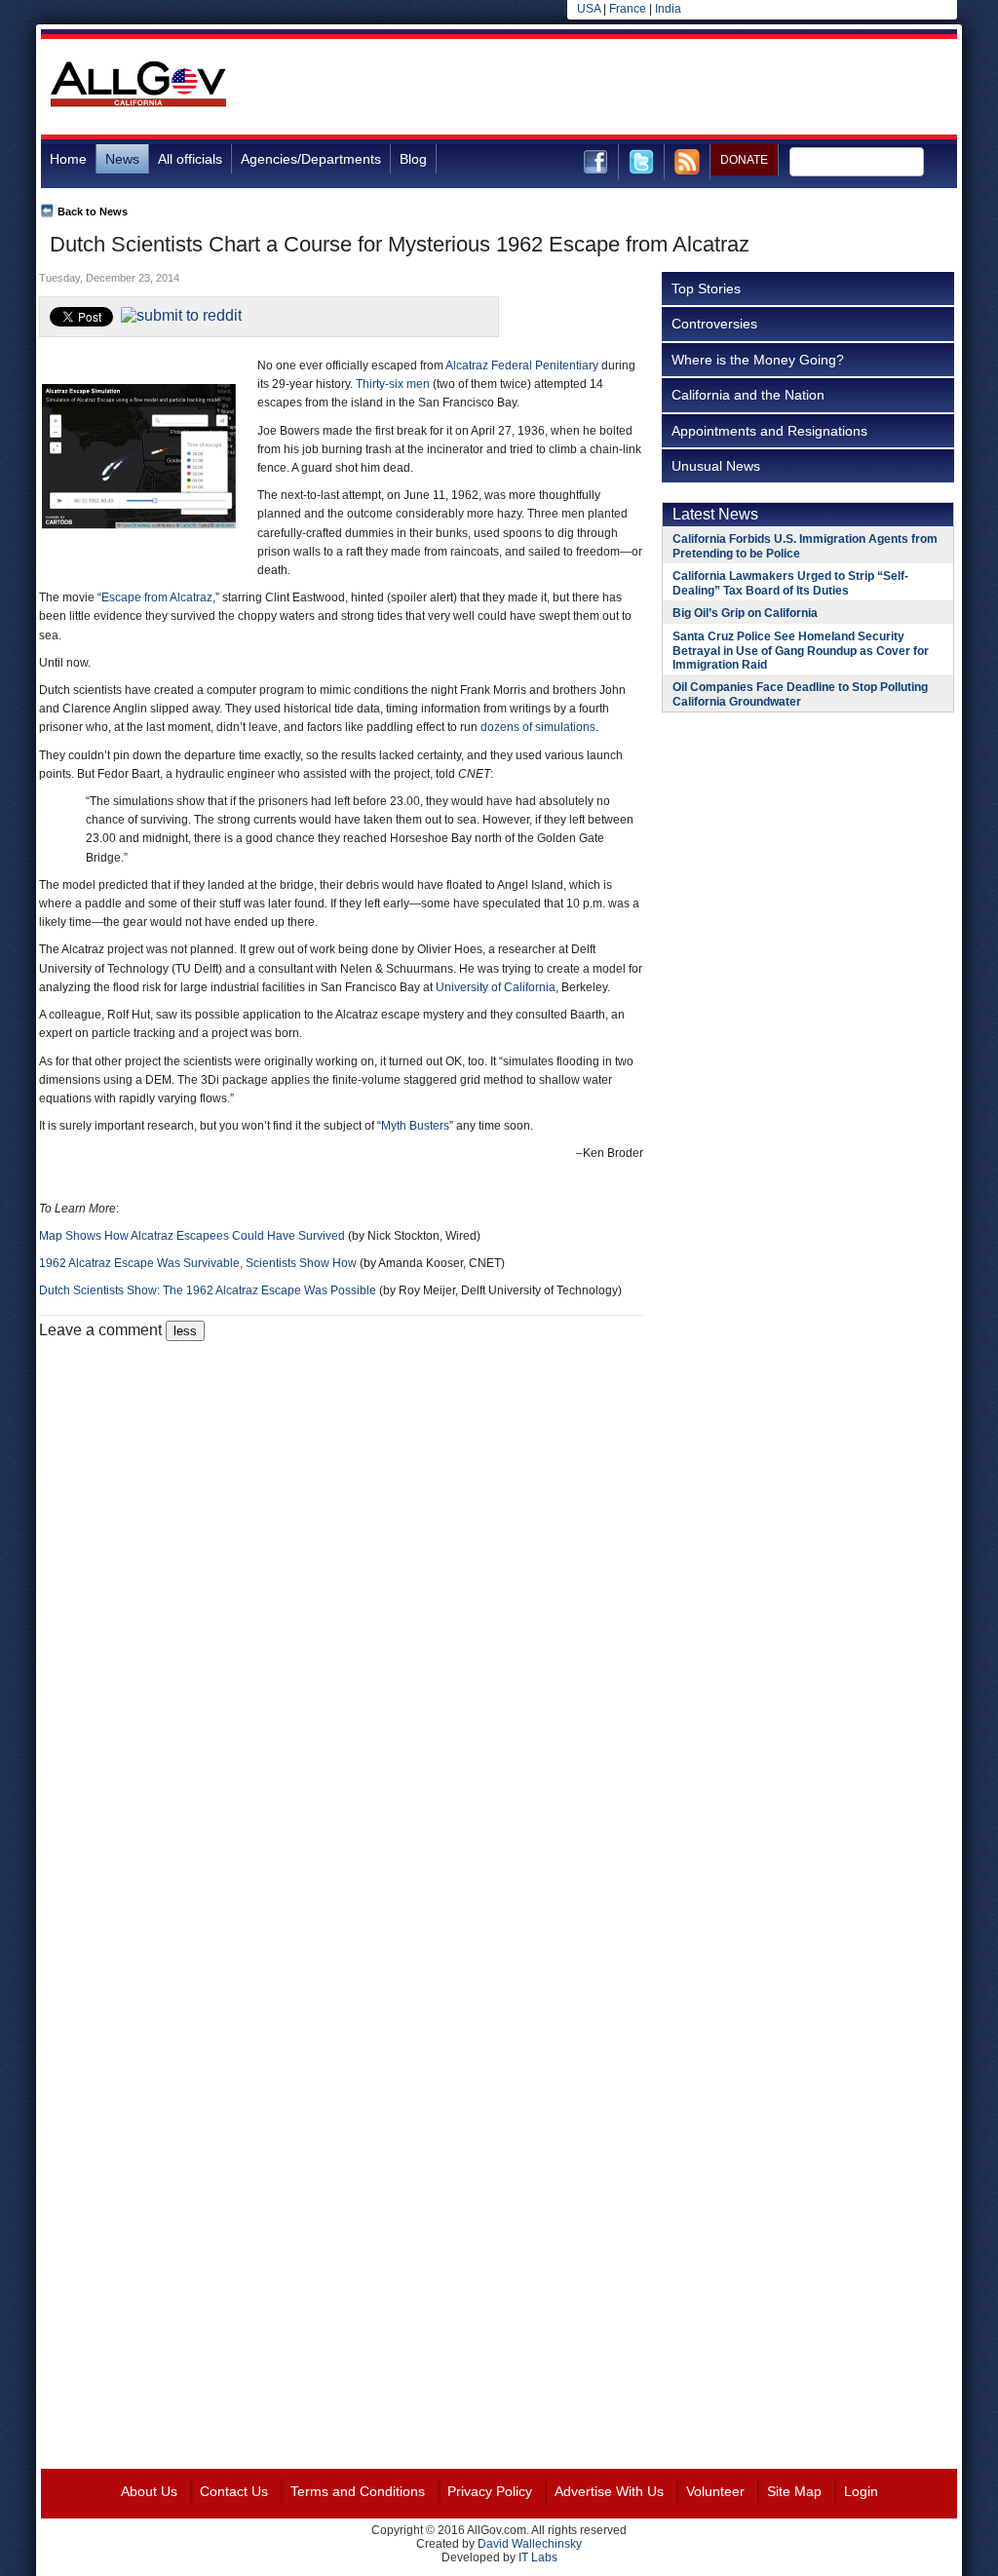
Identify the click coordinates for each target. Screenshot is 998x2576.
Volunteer (715, 2491)
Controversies (714, 324)
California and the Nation (748, 395)
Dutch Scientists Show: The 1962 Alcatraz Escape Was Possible (208, 1290)
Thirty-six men (393, 384)
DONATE (744, 160)
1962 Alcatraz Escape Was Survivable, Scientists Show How (198, 1263)
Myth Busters (415, 1126)
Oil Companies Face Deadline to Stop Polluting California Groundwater (800, 694)
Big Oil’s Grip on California (745, 613)
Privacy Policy (490, 2491)
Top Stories (706, 288)
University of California (496, 987)
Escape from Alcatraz (157, 597)
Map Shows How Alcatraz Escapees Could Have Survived (192, 1236)
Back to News (93, 211)
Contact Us (234, 2491)
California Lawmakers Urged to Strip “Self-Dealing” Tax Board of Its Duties (790, 583)
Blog (413, 159)
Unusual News (716, 466)
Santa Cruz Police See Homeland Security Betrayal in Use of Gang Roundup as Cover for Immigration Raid (801, 651)
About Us (149, 2491)
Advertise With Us (609, 2491)
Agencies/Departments (311, 159)
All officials (190, 159)
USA (589, 9)
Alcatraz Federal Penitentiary (522, 365)
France (628, 9)
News (122, 159)
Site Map (794, 2491)
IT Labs (538, 2557)
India (668, 9)
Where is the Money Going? (758, 360)
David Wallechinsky (530, 2544)
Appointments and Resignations (769, 431)
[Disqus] (341, 1585)
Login (861, 2491)
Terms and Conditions (358, 2491)
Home (68, 159)
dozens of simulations (538, 727)
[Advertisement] (602, 87)
